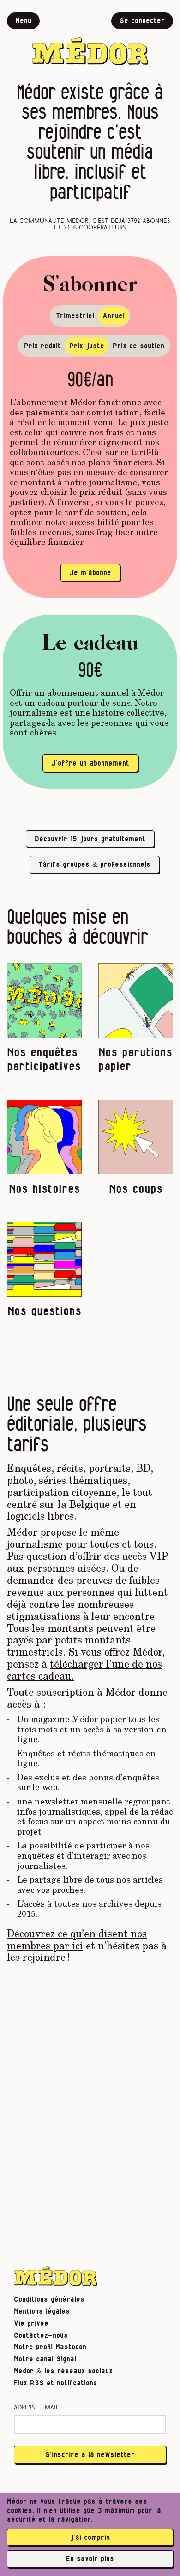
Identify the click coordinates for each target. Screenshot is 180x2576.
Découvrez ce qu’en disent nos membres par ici (77, 1939)
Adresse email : (38, 2408)
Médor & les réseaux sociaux (63, 2371)
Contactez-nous (41, 2335)
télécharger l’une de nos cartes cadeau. (84, 1669)
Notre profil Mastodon (50, 2347)
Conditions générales (49, 2299)
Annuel (114, 316)
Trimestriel (75, 316)
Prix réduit (42, 346)
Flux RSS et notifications (56, 2383)
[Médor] (90, 39)
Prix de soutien (138, 346)
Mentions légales (42, 2311)
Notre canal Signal (45, 2359)
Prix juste (87, 346)
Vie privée (31, 2323)
